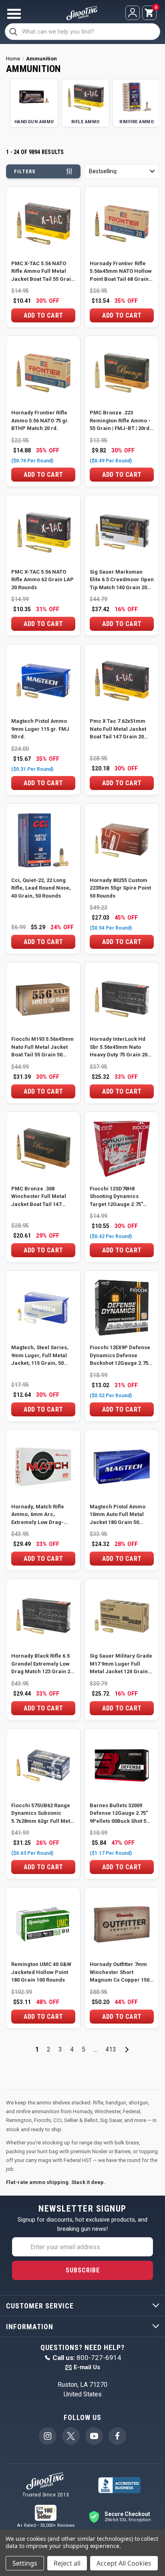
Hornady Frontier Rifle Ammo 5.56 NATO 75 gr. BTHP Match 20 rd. (40, 420)
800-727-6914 (87, 2358)
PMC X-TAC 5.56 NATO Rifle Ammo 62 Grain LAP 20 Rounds (42, 580)
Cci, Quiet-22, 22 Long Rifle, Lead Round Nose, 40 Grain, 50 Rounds (41, 888)
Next (127, 2050)
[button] (122, 171)
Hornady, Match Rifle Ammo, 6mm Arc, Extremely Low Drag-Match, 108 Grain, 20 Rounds (38, 1515)
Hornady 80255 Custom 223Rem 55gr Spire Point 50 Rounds (120, 888)
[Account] (133, 13)
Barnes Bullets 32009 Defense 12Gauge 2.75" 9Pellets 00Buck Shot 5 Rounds (119, 1814)
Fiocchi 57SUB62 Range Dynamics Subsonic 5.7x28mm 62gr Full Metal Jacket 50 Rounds (43, 1814)
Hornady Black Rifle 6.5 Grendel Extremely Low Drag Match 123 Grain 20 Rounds (42, 1664)
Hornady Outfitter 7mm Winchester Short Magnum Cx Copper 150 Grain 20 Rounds (120, 1973)
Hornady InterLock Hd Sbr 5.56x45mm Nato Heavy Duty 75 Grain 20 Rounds (119, 1047)
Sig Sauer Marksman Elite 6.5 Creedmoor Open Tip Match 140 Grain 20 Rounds (122, 580)
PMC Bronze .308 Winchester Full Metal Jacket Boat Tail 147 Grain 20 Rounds (39, 1197)
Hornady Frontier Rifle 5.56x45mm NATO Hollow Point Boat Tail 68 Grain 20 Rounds (121, 272)
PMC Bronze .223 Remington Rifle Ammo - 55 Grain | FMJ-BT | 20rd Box (120, 421)
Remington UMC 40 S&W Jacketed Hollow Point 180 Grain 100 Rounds (41, 1972)
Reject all (67, 2563)
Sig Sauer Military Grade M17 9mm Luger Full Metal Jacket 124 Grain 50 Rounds (121, 1664)
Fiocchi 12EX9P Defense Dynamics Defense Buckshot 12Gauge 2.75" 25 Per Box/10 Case (120, 1356)
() (155, 8)
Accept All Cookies (124, 2563)
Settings (25, 2563)
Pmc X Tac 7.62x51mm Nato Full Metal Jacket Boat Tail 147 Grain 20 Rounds (118, 729)
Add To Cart (43, 315)
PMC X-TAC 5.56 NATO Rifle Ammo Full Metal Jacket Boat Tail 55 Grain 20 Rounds (43, 272)
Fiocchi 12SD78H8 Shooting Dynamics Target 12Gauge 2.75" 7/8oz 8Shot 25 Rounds (118, 1197)
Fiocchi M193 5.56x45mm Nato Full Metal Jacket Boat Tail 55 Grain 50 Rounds (42, 1047)
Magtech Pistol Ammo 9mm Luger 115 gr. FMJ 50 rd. (40, 729)
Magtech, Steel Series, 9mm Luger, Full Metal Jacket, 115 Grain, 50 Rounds (40, 1356)
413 (111, 2049)
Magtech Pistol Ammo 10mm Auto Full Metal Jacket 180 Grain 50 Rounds (118, 1515)
